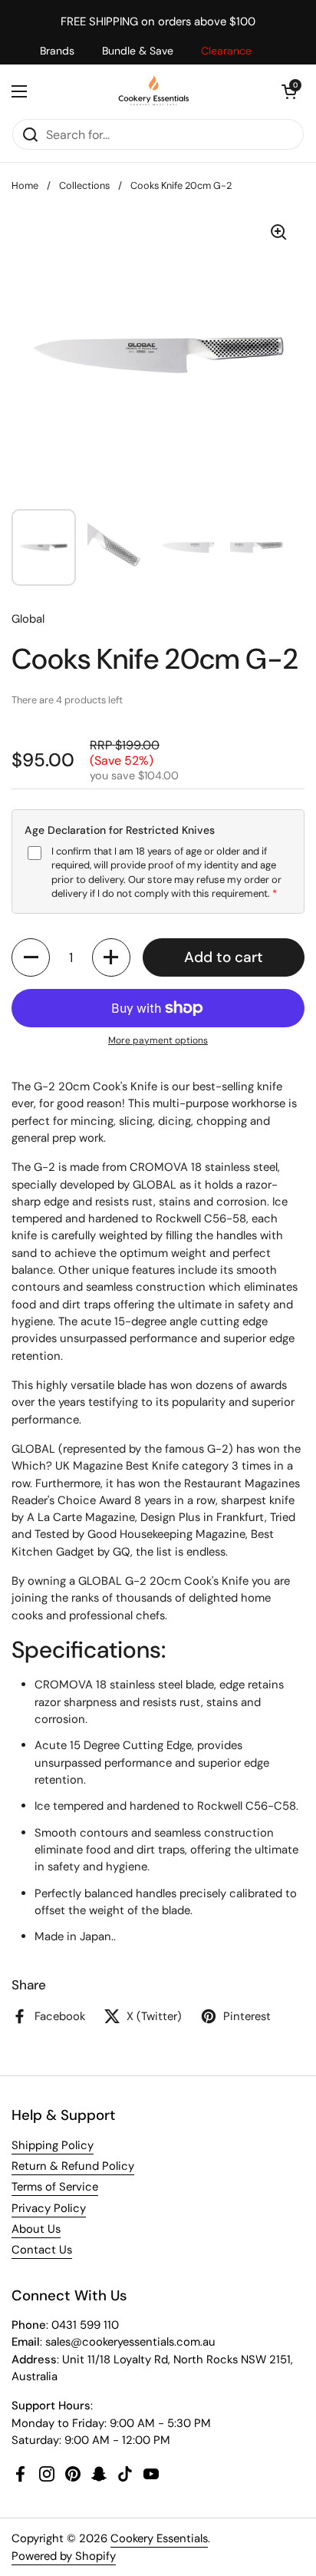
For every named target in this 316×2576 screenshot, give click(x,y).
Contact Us (42, 2250)
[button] (289, 91)
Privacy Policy (49, 2208)
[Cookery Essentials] (155, 91)
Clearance (226, 51)
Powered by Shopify (64, 2556)
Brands (57, 51)
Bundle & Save (138, 51)
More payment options (158, 1040)
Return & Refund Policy (73, 2166)
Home (25, 185)
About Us (36, 2229)
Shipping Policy (53, 2145)
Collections (84, 185)
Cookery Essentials (159, 2538)
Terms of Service (55, 2187)
